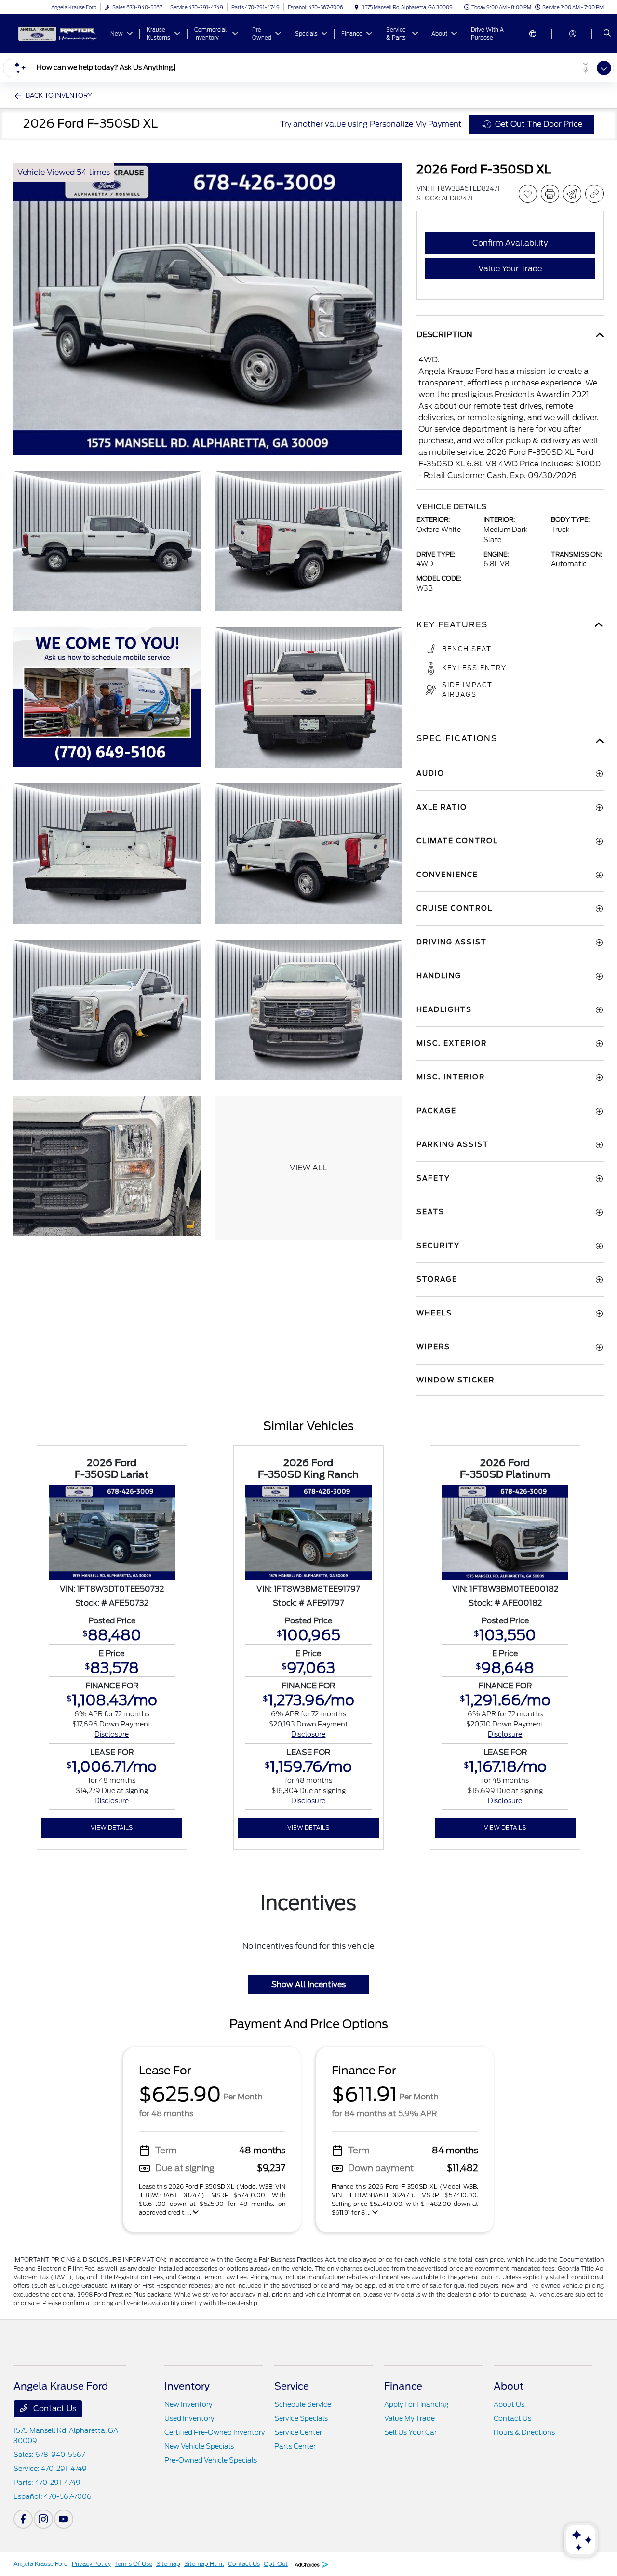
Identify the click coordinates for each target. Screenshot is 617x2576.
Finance (403, 2386)
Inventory (187, 2386)
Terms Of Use (134, 2564)
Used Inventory (189, 2418)
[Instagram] (43, 2519)
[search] (607, 34)
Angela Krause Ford (41, 2564)
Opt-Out (276, 2564)
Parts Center (295, 2446)
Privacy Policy (91, 2564)
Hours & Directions (524, 2432)
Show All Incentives (308, 1985)
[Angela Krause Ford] (57, 33)
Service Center (298, 2432)
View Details (112, 1827)
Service (292, 2386)
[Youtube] (64, 2519)
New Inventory (188, 2404)
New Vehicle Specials (199, 2446)
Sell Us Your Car (410, 2432)
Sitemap (168, 2564)
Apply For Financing (416, 2404)
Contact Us (54, 2409)
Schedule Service (303, 2404)
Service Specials (301, 2418)
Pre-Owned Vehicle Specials (211, 2460)
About (509, 2386)
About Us (509, 2404)
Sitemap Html (204, 2564)
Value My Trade (409, 2418)
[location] (357, 7)
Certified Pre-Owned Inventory (215, 2432)
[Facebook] (23, 2519)
